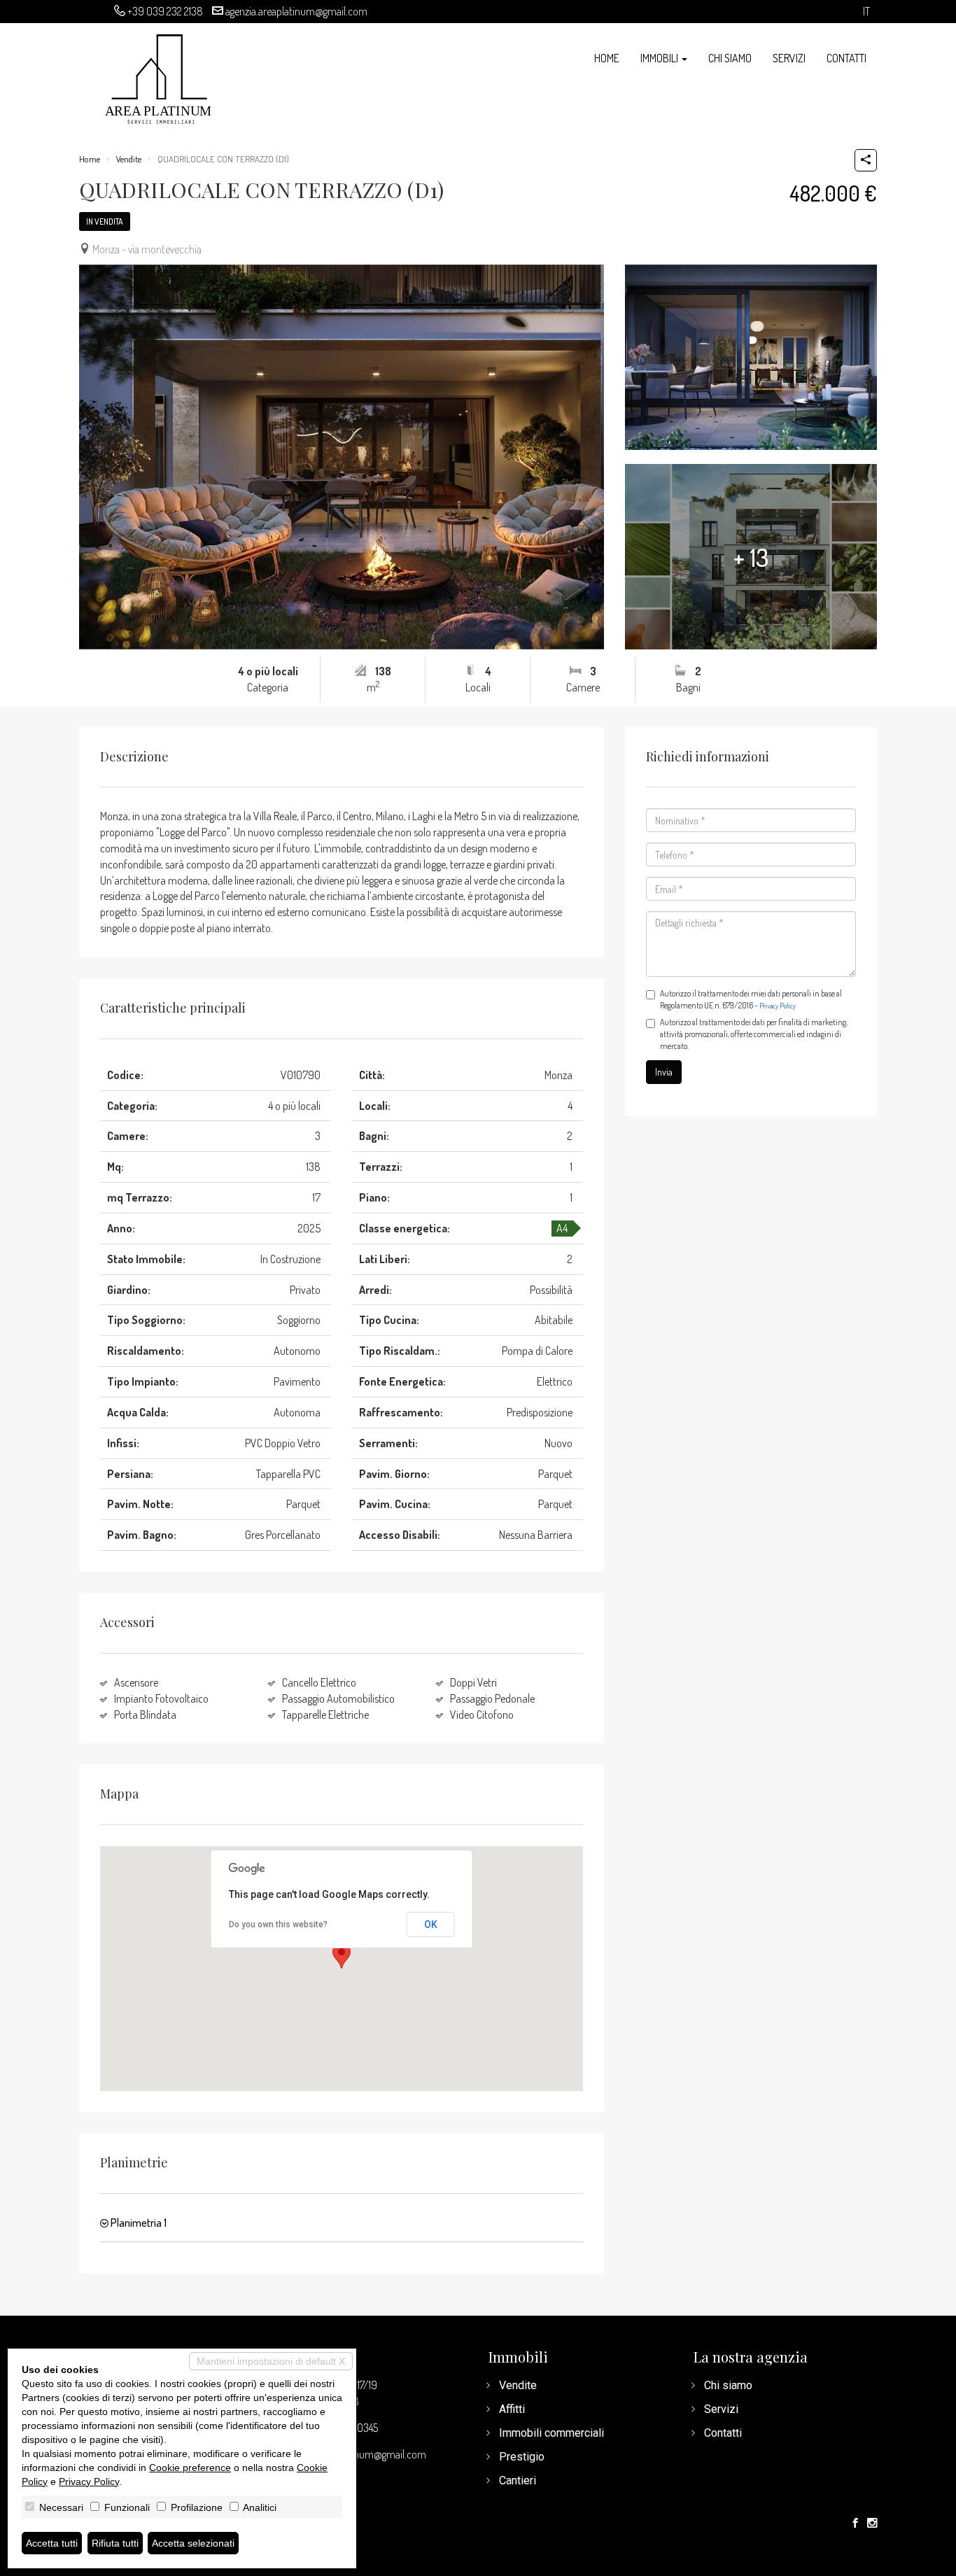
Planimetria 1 (138, 2223)
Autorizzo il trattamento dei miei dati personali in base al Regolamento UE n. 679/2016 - (751, 999)
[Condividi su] (866, 160)
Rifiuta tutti (115, 2543)
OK (431, 1924)
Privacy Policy (778, 1006)
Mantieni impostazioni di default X (271, 2361)
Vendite (129, 159)
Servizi (789, 58)
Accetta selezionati (193, 2543)
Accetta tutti (52, 2543)
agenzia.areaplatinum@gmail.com (296, 11)
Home (607, 58)
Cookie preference (190, 2468)
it (866, 12)
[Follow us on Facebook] (855, 2524)
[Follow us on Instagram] (872, 2524)
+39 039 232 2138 (165, 11)
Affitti (512, 2409)
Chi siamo (730, 58)
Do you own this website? (278, 1924)
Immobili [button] (660, 58)
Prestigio (522, 2457)
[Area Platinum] (160, 77)
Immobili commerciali (551, 2433)
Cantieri (518, 2480)
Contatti (846, 58)
